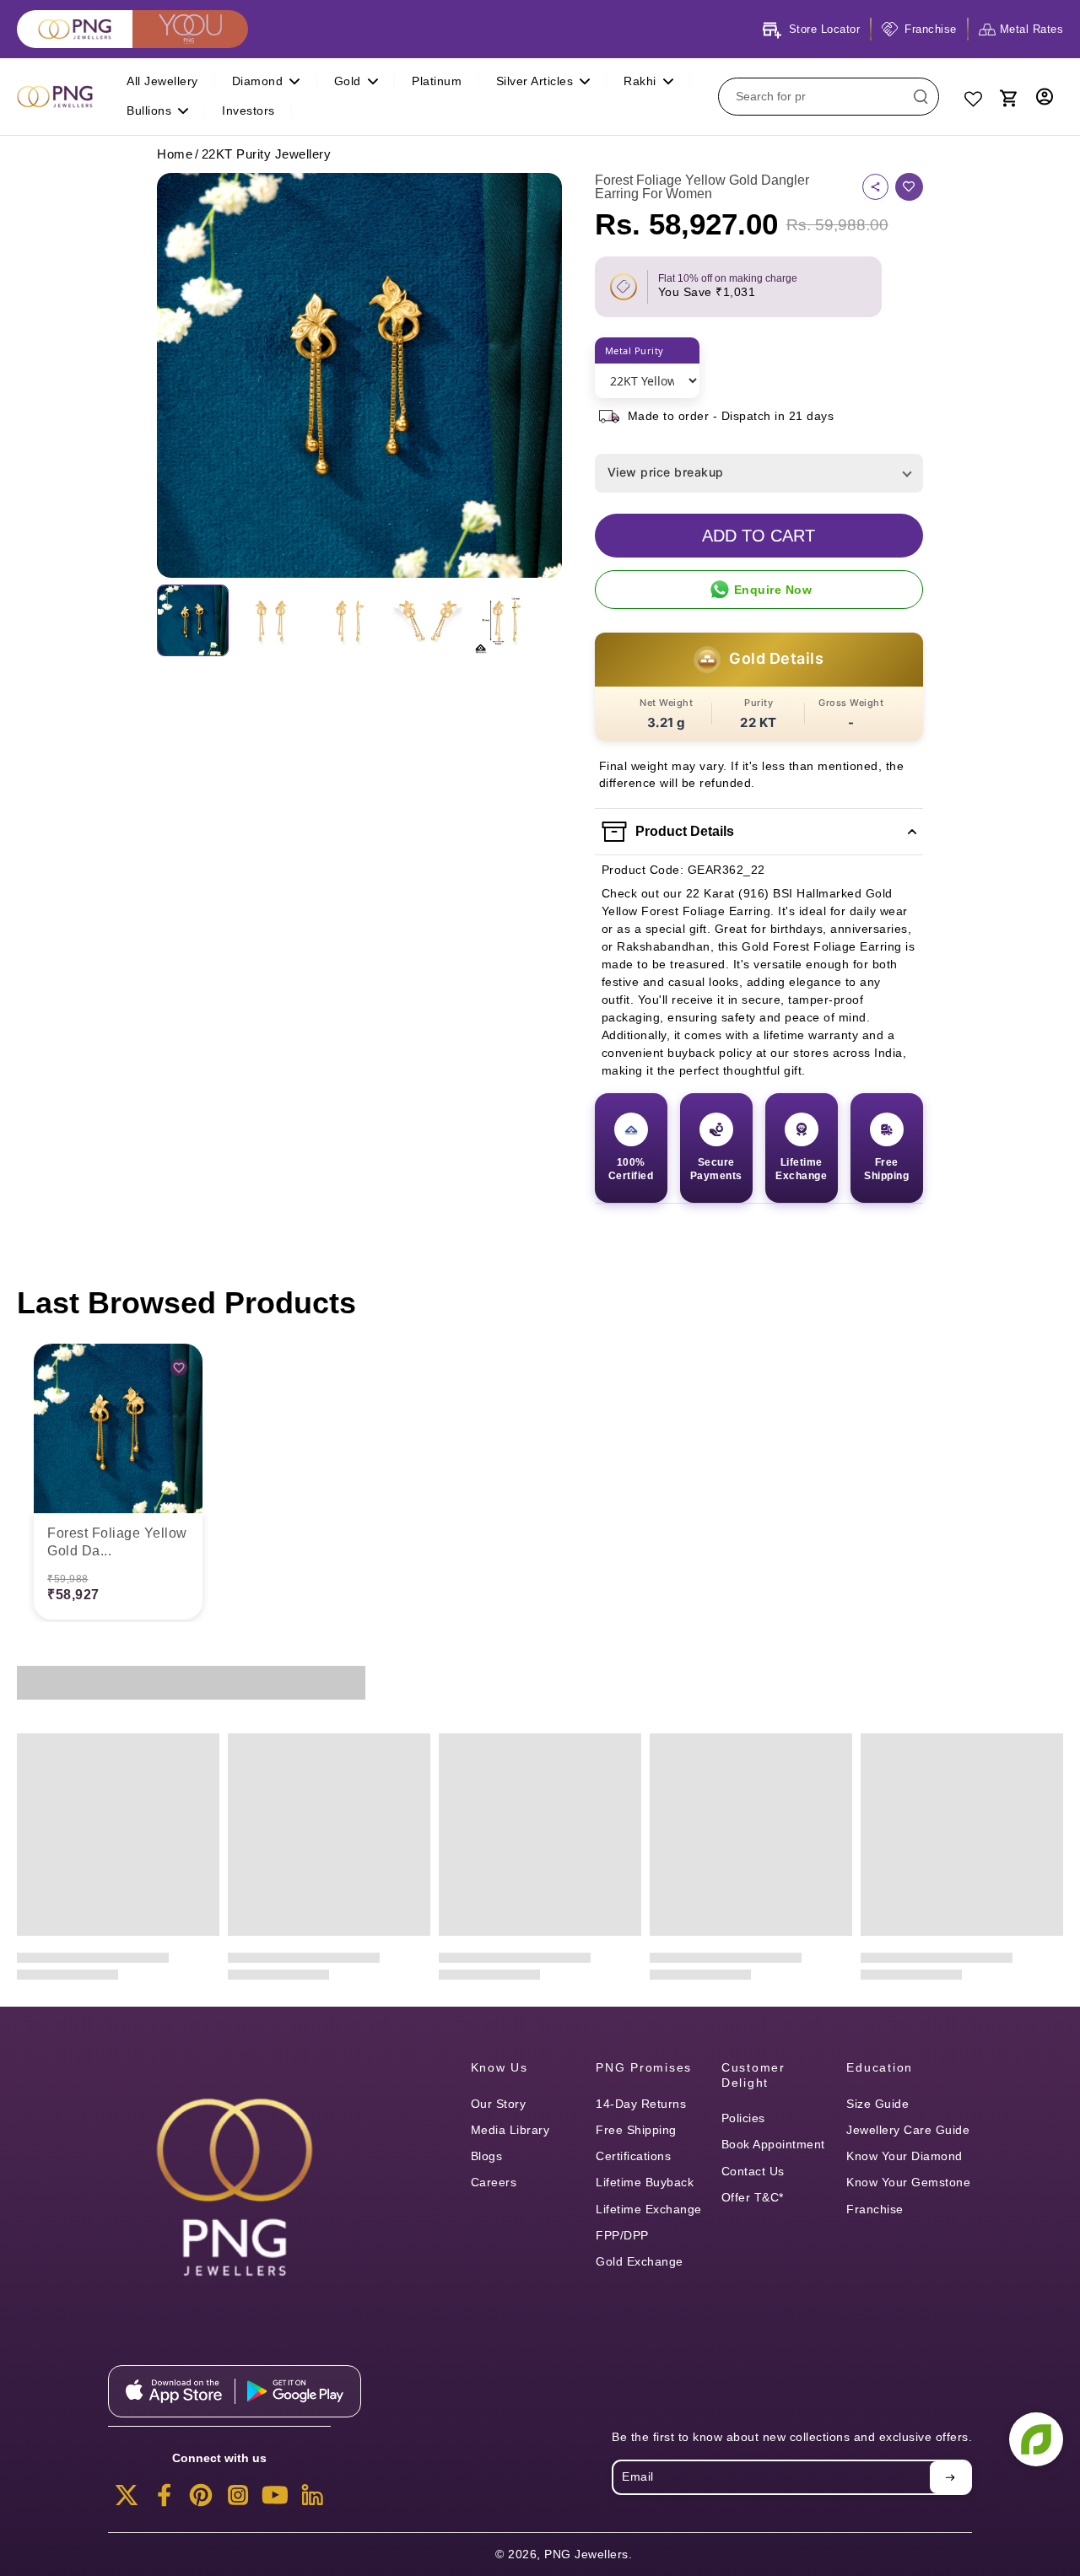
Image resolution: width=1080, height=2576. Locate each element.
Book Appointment (773, 2144)
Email (638, 2476)
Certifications (633, 2156)
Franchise (875, 2209)
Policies (743, 2118)
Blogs (487, 2156)
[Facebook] (164, 2500)
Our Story (499, 2104)
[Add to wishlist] (909, 187)
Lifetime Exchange (649, 2209)
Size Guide (877, 2104)
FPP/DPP (622, 2235)
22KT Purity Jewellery (267, 154)
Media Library (510, 2130)
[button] (759, 536)
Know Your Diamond (904, 2156)
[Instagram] (238, 2500)
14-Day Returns (641, 2104)
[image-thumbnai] (193, 620)
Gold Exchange (640, 2261)
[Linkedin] (312, 2500)
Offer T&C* (753, 2197)
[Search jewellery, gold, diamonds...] (921, 96)
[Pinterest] (201, 2500)
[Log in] (1045, 97)
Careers (494, 2182)
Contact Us (753, 2171)
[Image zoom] (359, 375)
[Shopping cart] (1007, 96)
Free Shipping (636, 2130)
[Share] (875, 187)
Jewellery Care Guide (908, 2130)
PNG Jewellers (586, 2554)
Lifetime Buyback (645, 2182)
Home (175, 154)
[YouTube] (275, 2500)
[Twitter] (127, 2500)
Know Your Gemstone (908, 2182)
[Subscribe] (950, 2477)
